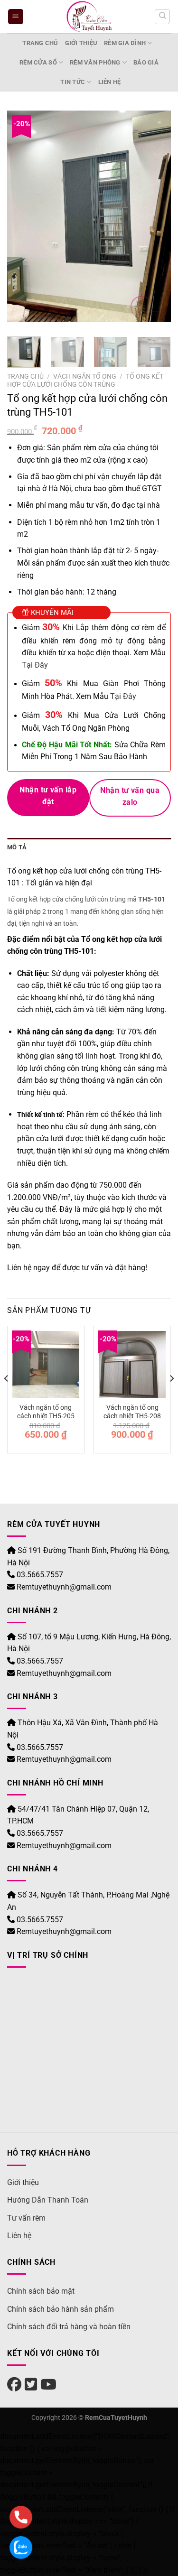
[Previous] (22, 220)
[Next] (156, 220)
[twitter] (31, 2385)
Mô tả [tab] (17, 847)
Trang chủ (40, 43)
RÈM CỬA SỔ (38, 62)
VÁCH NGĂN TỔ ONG (85, 376)
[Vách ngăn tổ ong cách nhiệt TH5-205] (46, 1364)
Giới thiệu (81, 43)
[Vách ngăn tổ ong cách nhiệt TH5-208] (132, 1364)
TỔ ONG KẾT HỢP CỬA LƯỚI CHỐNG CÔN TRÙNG (85, 380)
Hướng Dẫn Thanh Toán (48, 2200)
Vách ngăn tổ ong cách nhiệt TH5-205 (46, 1412)
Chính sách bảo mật (41, 2291)
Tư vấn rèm (26, 2218)
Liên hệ (110, 82)
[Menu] (16, 17)
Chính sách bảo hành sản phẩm (61, 2309)
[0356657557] (21, 2517)
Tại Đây (35, 665)
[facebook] (14, 2385)
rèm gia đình (125, 43)
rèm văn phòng (95, 62)
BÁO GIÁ (146, 62)
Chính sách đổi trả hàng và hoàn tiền (69, 2327)
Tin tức (73, 82)
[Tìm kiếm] (162, 17)
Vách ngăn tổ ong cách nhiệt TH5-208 (132, 1412)
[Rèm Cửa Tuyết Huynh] (89, 17)
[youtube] (48, 2385)
